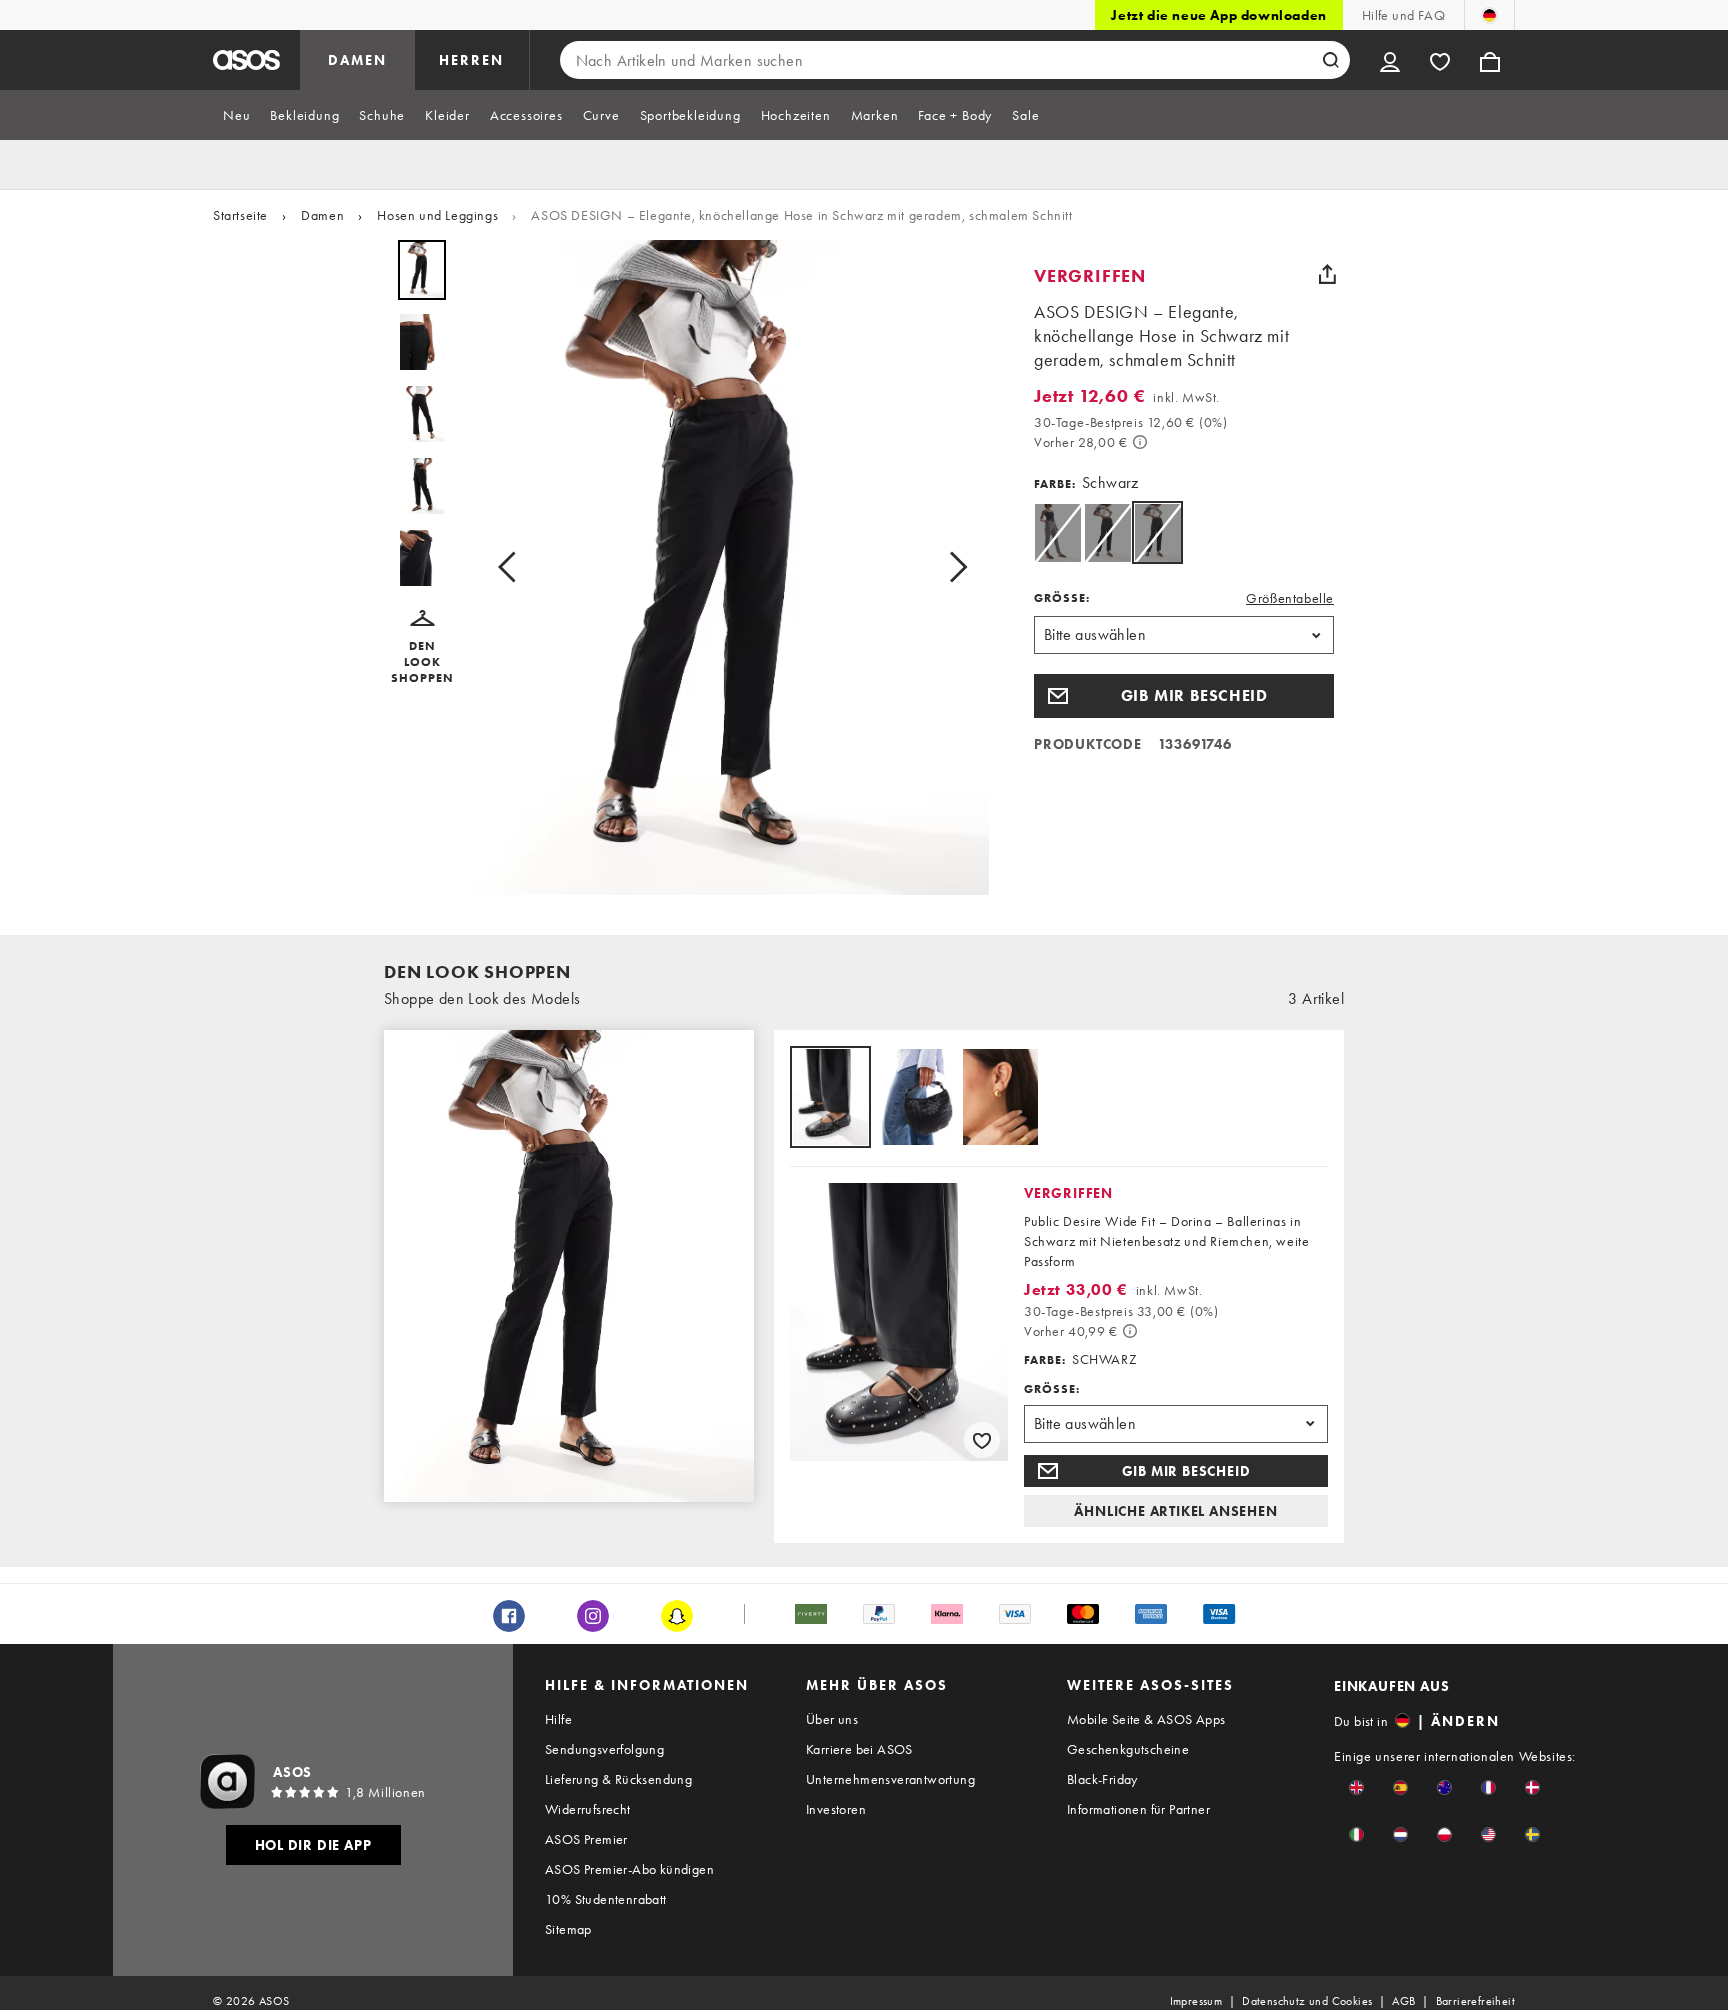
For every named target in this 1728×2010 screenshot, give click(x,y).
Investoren (836, 1809)
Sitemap (568, 1929)
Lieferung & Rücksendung (618, 1779)
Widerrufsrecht (588, 1809)
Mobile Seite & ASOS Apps (1146, 1719)
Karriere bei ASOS (859, 1749)
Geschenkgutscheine (1128, 1749)
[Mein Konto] (1390, 60)
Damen (322, 215)
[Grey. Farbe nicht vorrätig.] (1057, 532)
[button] (422, 648)
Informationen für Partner (1138, 1809)
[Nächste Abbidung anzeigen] (952, 567)
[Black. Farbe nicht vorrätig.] (1107, 532)
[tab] (236, 115)
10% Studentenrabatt (606, 1899)
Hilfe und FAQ (1403, 15)
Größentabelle (1290, 598)
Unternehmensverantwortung (890, 1779)
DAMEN (357, 60)
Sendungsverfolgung (604, 1749)
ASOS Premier (586, 1839)
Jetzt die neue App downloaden (1218, 15)
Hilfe (558, 1719)
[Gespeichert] (1440, 60)
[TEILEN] (1327, 274)
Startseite (240, 215)
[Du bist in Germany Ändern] (1489, 15)
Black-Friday (1102, 1779)
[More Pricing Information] (1140, 442)
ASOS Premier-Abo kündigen (629, 1869)
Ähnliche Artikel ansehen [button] (1175, 1511)
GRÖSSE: (1062, 598)
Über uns (832, 1719)
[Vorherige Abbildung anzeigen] (513, 567)
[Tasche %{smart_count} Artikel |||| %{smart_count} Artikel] (1490, 60)
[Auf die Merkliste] (982, 1440)
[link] (1157, 532)
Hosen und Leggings (437, 215)
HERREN (471, 60)
